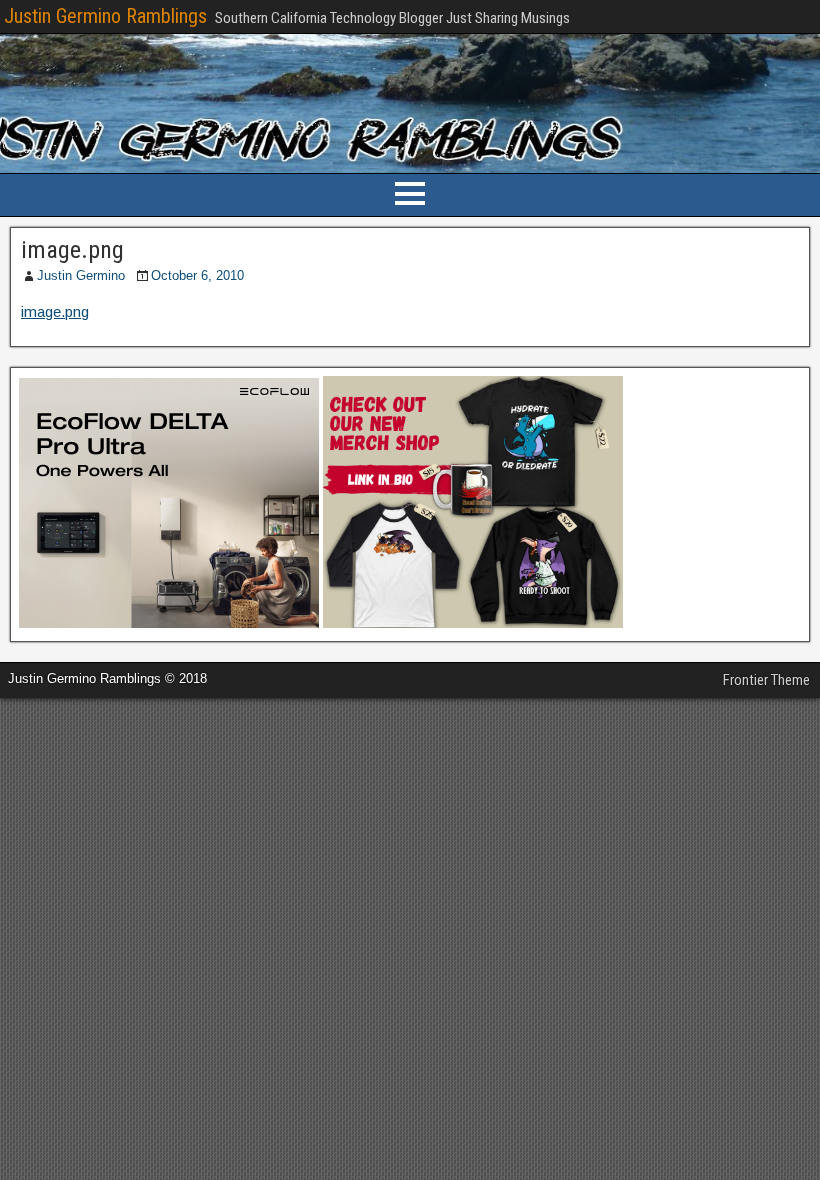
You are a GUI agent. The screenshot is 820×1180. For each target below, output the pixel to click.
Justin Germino (81, 275)
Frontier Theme (766, 680)
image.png (72, 250)
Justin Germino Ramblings (105, 16)
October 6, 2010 (197, 275)
